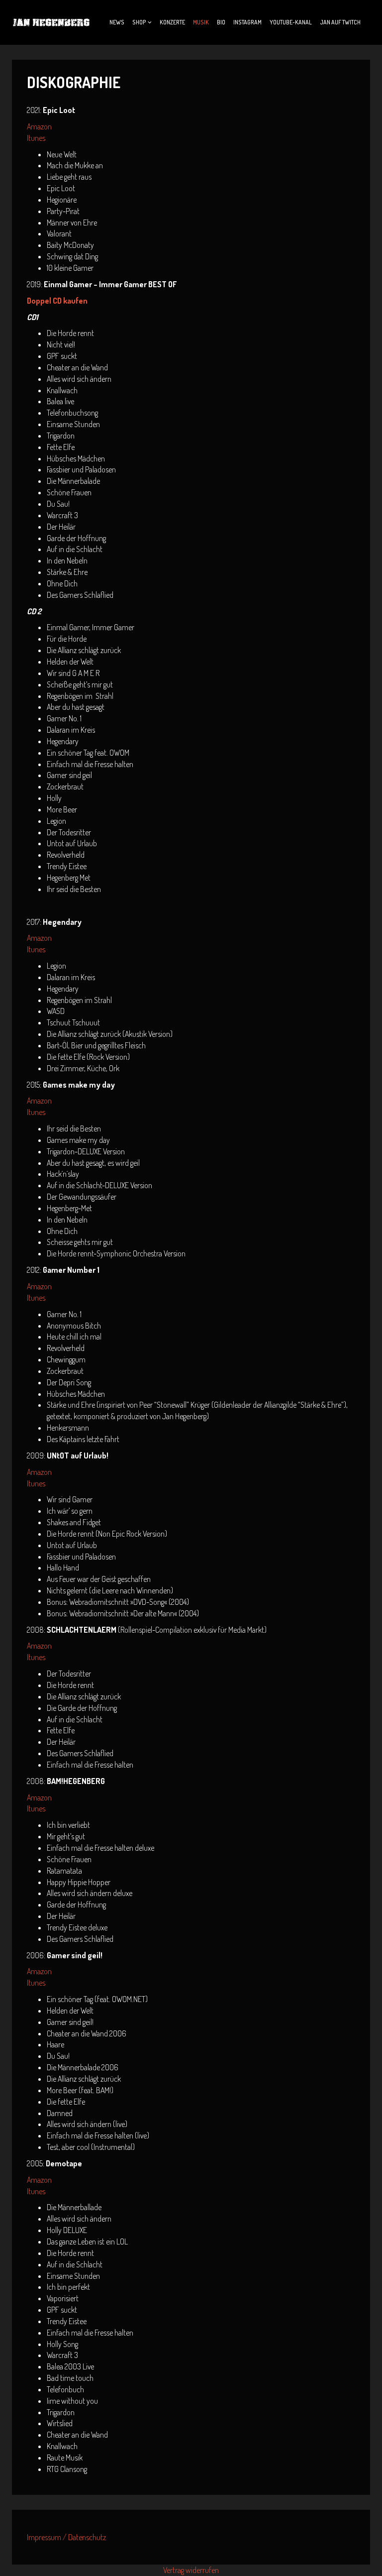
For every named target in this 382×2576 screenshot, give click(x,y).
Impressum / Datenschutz (66, 2537)
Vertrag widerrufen (191, 2570)
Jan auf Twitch (340, 22)
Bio (221, 22)
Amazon (39, 126)
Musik (201, 22)
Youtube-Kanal (291, 22)
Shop (139, 22)
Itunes (36, 138)
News (117, 22)
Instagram (247, 22)
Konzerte (172, 22)
